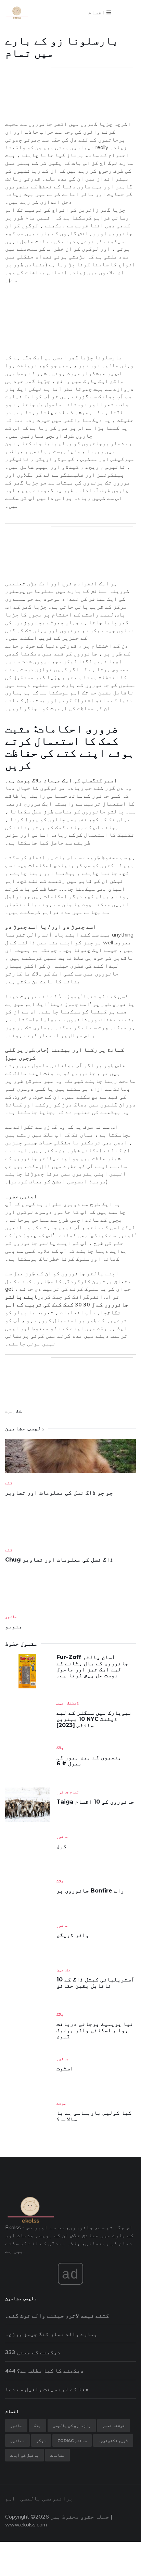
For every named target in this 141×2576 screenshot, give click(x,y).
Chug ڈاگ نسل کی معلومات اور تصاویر (59, 1560)
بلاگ (20, 1411)
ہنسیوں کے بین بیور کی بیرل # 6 (89, 1760)
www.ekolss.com (26, 2524)
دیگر (41, 2440)
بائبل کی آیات (24, 2455)
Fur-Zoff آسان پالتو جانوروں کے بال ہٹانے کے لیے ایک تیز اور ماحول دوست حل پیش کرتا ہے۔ (92, 1666)
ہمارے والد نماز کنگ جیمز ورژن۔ (51, 2334)
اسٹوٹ (65, 2068)
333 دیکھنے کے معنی (33, 2352)
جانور (11, 1616)
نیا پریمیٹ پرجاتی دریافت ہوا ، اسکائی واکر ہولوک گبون (95, 2030)
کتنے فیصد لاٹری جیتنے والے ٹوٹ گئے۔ (57, 2315)
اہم (10, 2498)
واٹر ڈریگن (73, 1935)
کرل (62, 1846)
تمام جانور (68, 1792)
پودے (61, 2103)
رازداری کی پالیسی (72, 2425)
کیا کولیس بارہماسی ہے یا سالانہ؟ (94, 2116)
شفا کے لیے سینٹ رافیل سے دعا (47, 2389)
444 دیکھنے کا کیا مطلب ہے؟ (44, 2371)
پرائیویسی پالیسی (47, 2498)
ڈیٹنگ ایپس (68, 1703)
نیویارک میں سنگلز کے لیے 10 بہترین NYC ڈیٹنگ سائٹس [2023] (94, 1719)
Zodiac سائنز (72, 2440)
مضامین (64, 1970)
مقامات (57, 2455)
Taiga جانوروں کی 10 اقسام (95, 1802)
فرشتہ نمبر (114, 2425)
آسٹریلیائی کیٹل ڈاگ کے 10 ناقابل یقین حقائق (95, 1983)
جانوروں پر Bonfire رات (90, 1891)
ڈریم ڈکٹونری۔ (113, 2440)
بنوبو (14, 1626)
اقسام (97, 12)
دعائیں (17, 2440)
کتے (9, 1483)
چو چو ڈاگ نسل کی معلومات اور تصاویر (59, 1493)
